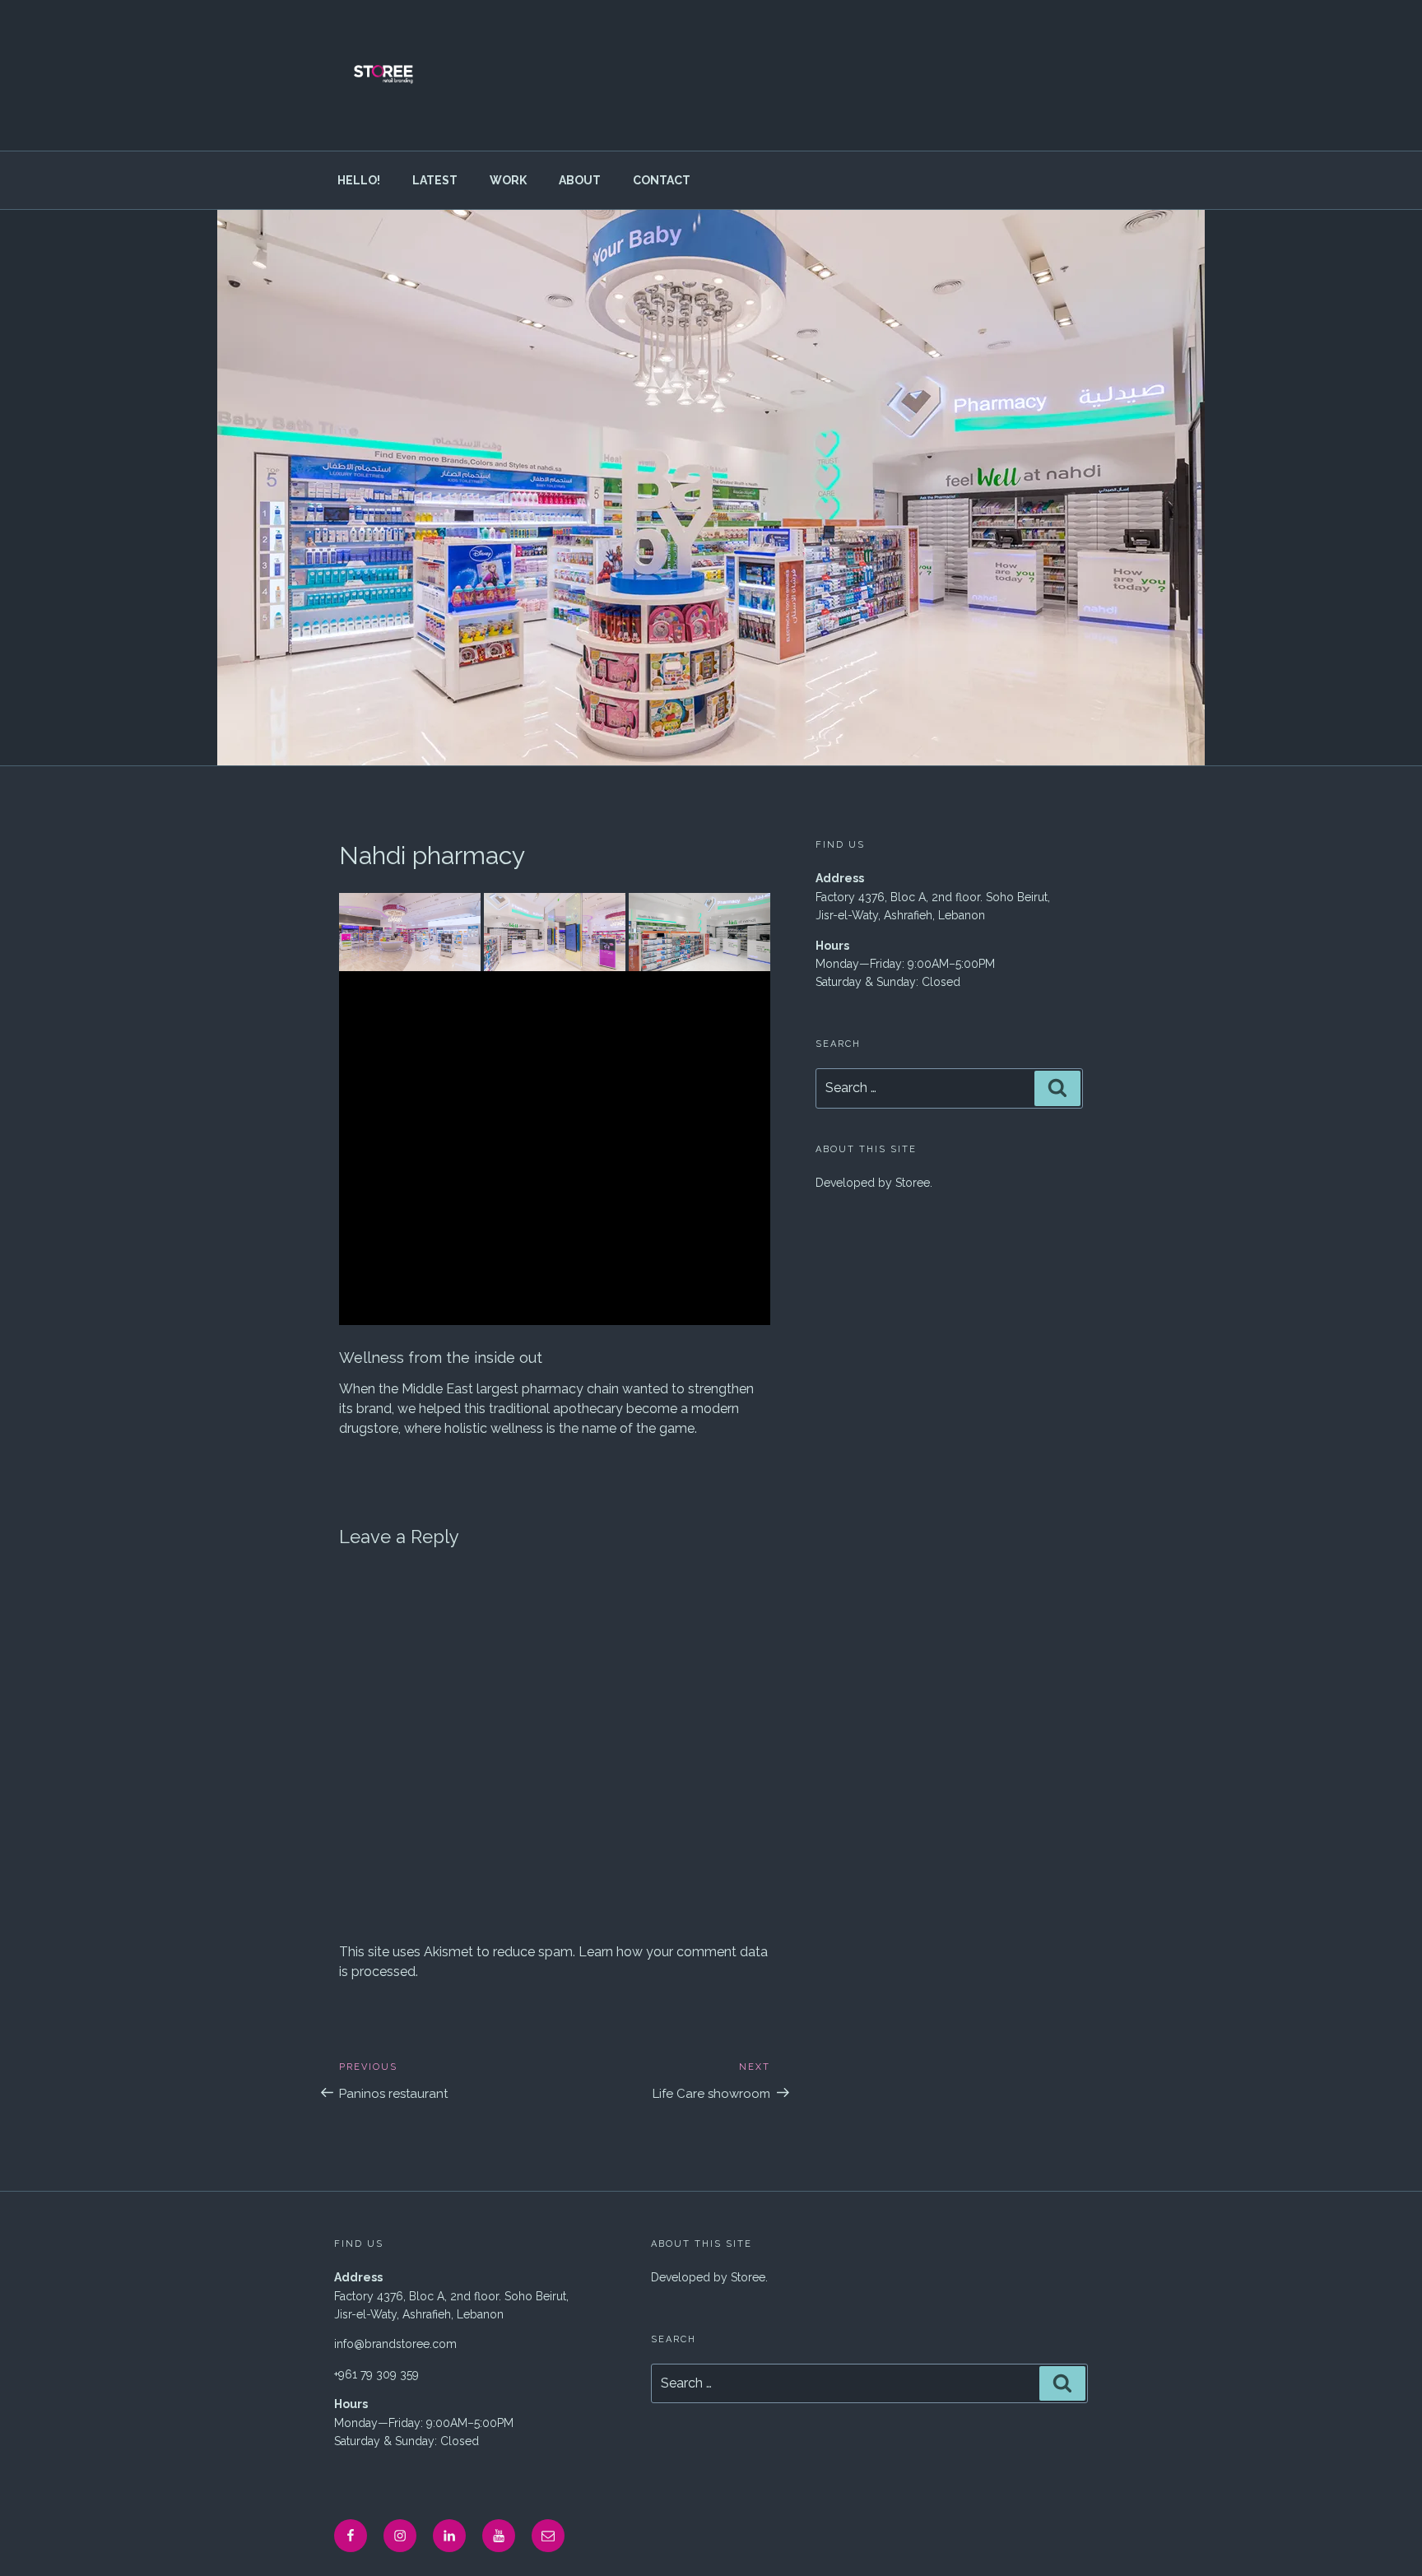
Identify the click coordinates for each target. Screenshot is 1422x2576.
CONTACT (662, 180)
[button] (410, 932)
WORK (508, 180)
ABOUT (580, 180)
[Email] (548, 2536)
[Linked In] (449, 2536)
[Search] (1057, 1088)
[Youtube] (499, 2536)
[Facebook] (351, 2536)
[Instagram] (400, 2536)
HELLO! (359, 180)
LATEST (435, 180)
